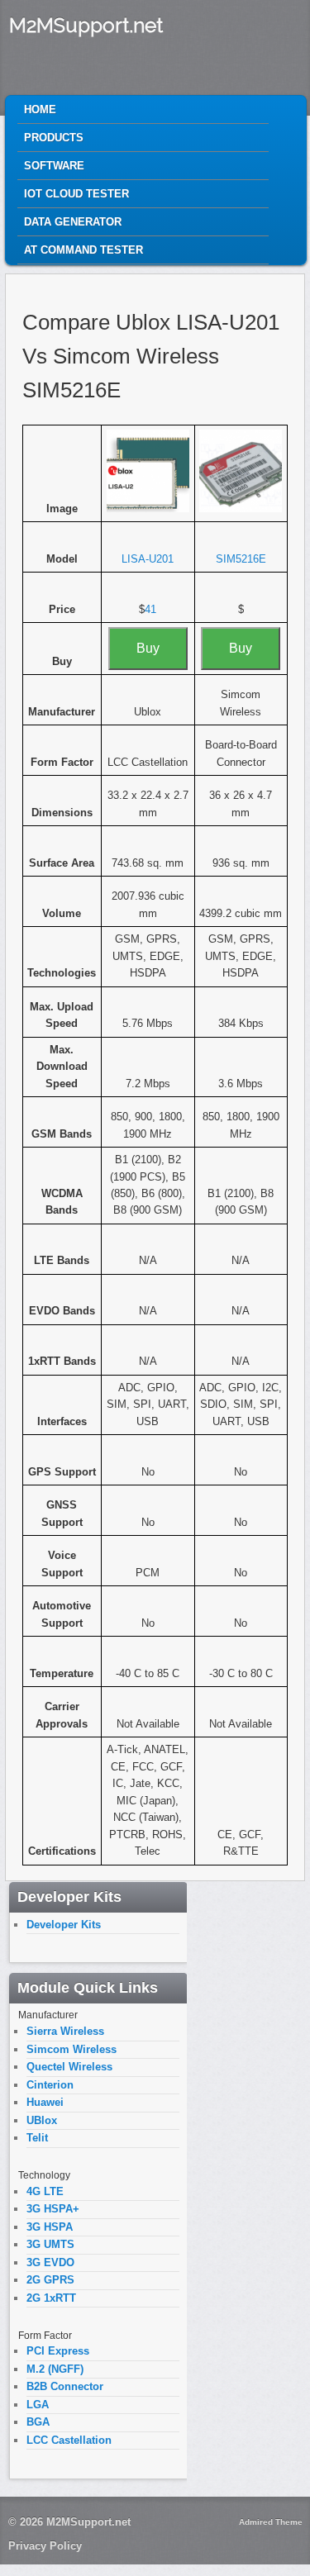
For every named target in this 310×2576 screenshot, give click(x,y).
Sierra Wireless (65, 2031)
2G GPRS (50, 2280)
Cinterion (50, 2085)
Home (40, 109)
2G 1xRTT (51, 2298)
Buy (148, 648)
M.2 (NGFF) (55, 2369)
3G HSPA (50, 2227)
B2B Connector (65, 2386)
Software (54, 166)
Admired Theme (271, 2522)
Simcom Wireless (72, 2049)
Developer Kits (64, 1925)
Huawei (45, 2102)
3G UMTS (50, 2244)
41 (150, 609)
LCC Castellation (69, 2440)
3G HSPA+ (53, 2209)
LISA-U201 (148, 559)
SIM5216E (241, 559)
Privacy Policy (45, 2546)
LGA (38, 2405)
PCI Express (58, 2351)
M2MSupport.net (86, 25)
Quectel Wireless (69, 2067)
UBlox (42, 2120)
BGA (38, 2422)
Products (54, 138)
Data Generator (73, 222)
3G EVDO (50, 2262)
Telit (37, 2138)
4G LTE (45, 2191)
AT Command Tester (83, 250)
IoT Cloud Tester (76, 194)
